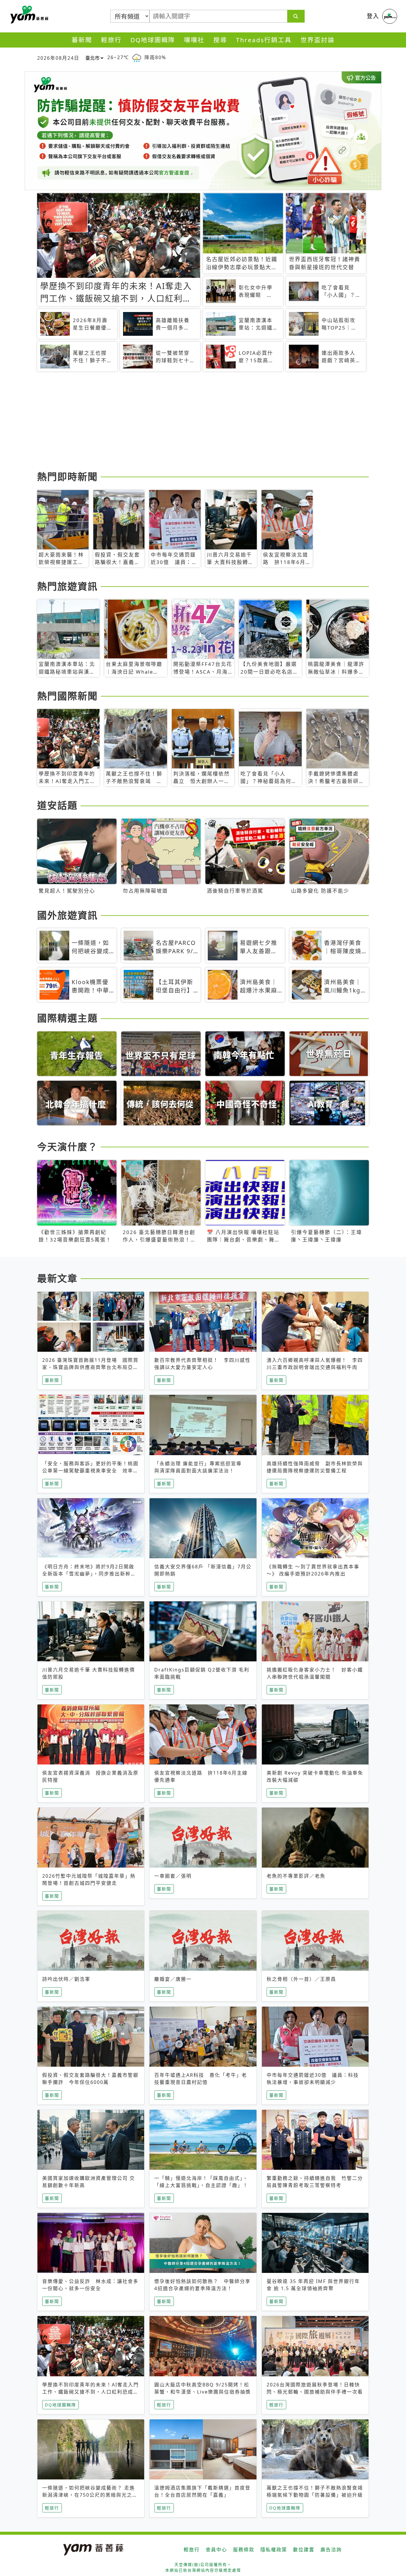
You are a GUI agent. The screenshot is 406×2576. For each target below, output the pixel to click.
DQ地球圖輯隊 (153, 40)
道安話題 (57, 805)
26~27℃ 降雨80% (137, 57)
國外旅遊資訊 (67, 915)
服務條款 (244, 2550)
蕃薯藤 (28, 15)
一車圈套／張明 (173, 1876)
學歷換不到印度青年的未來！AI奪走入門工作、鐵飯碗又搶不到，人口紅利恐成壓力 (91, 2392)
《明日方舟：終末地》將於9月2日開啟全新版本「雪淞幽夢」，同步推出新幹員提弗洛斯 (89, 1574)
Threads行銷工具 (264, 40)
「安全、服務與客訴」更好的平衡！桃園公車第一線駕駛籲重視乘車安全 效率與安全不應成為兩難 (90, 1471)
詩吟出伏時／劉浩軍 (66, 1979)
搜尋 (220, 40)
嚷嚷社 (194, 40)
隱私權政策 (274, 2550)
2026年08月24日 (58, 58)
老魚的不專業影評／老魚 (296, 1876)
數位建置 (304, 2550)
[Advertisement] (203, 422)
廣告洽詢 (331, 2550)
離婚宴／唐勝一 (173, 1979)
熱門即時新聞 (67, 476)
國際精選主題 (67, 1018)
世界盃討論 (318, 40)
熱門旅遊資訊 (67, 586)
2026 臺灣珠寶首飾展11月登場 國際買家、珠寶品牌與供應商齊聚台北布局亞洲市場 (90, 1367)
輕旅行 (111, 40)
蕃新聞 (82, 40)
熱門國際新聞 (67, 696)
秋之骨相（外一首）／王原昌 (301, 1979)
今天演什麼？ (67, 1147)
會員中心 (216, 2550)
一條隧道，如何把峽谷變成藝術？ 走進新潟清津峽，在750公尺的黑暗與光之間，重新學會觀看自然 (89, 2495)
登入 (373, 16)
